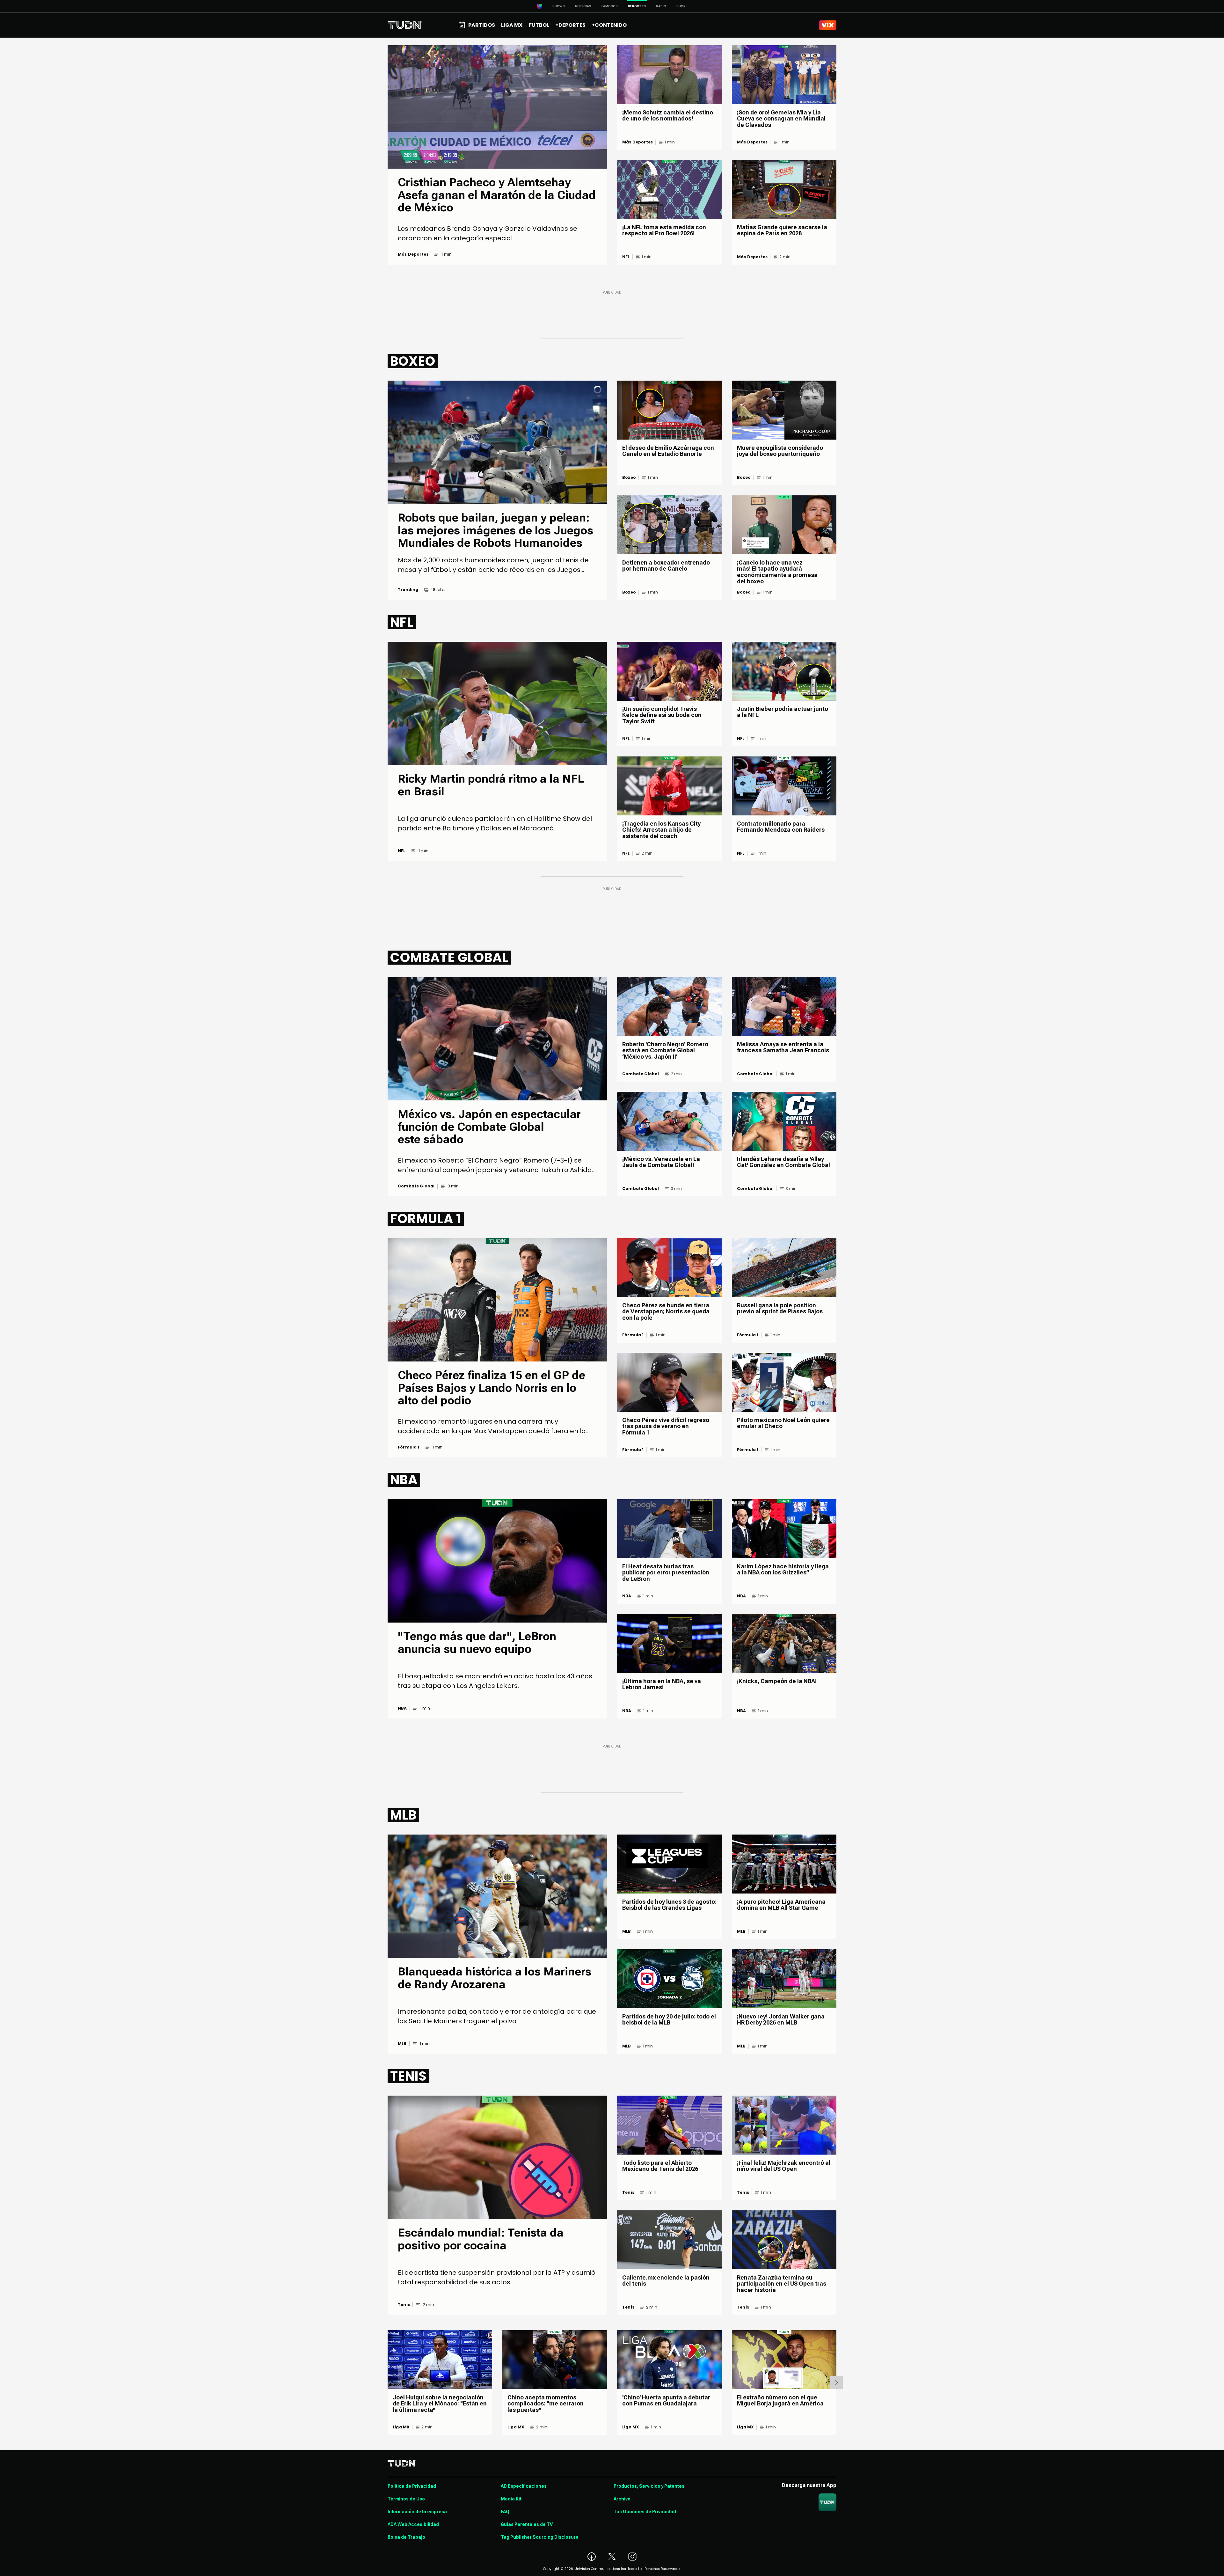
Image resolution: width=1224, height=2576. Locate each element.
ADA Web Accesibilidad (413, 2524)
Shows (559, 6)
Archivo (622, 2499)
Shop (681, 6)
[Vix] (828, 25)
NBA (402, 1708)
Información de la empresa (417, 2512)
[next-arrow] (836, 2383)
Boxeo (629, 478)
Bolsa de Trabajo (406, 2537)
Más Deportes (413, 254)
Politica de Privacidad (412, 2486)
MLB (402, 2044)
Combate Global (416, 1186)
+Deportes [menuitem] (570, 25)
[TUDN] (405, 25)
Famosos (610, 6)
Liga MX (401, 2427)
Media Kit (511, 2499)
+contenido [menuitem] (609, 25)
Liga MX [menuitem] (512, 25)
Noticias (583, 6)
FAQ (505, 2512)
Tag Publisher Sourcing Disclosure (540, 2537)
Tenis (404, 2305)
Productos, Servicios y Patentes (649, 2486)
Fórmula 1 (409, 1447)
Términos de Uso (406, 2499)
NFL (626, 257)
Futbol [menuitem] (539, 25)
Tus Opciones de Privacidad (645, 2512)
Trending (408, 590)
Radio (661, 6)
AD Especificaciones (524, 2486)
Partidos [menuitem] (482, 25)
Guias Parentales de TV (527, 2524)
